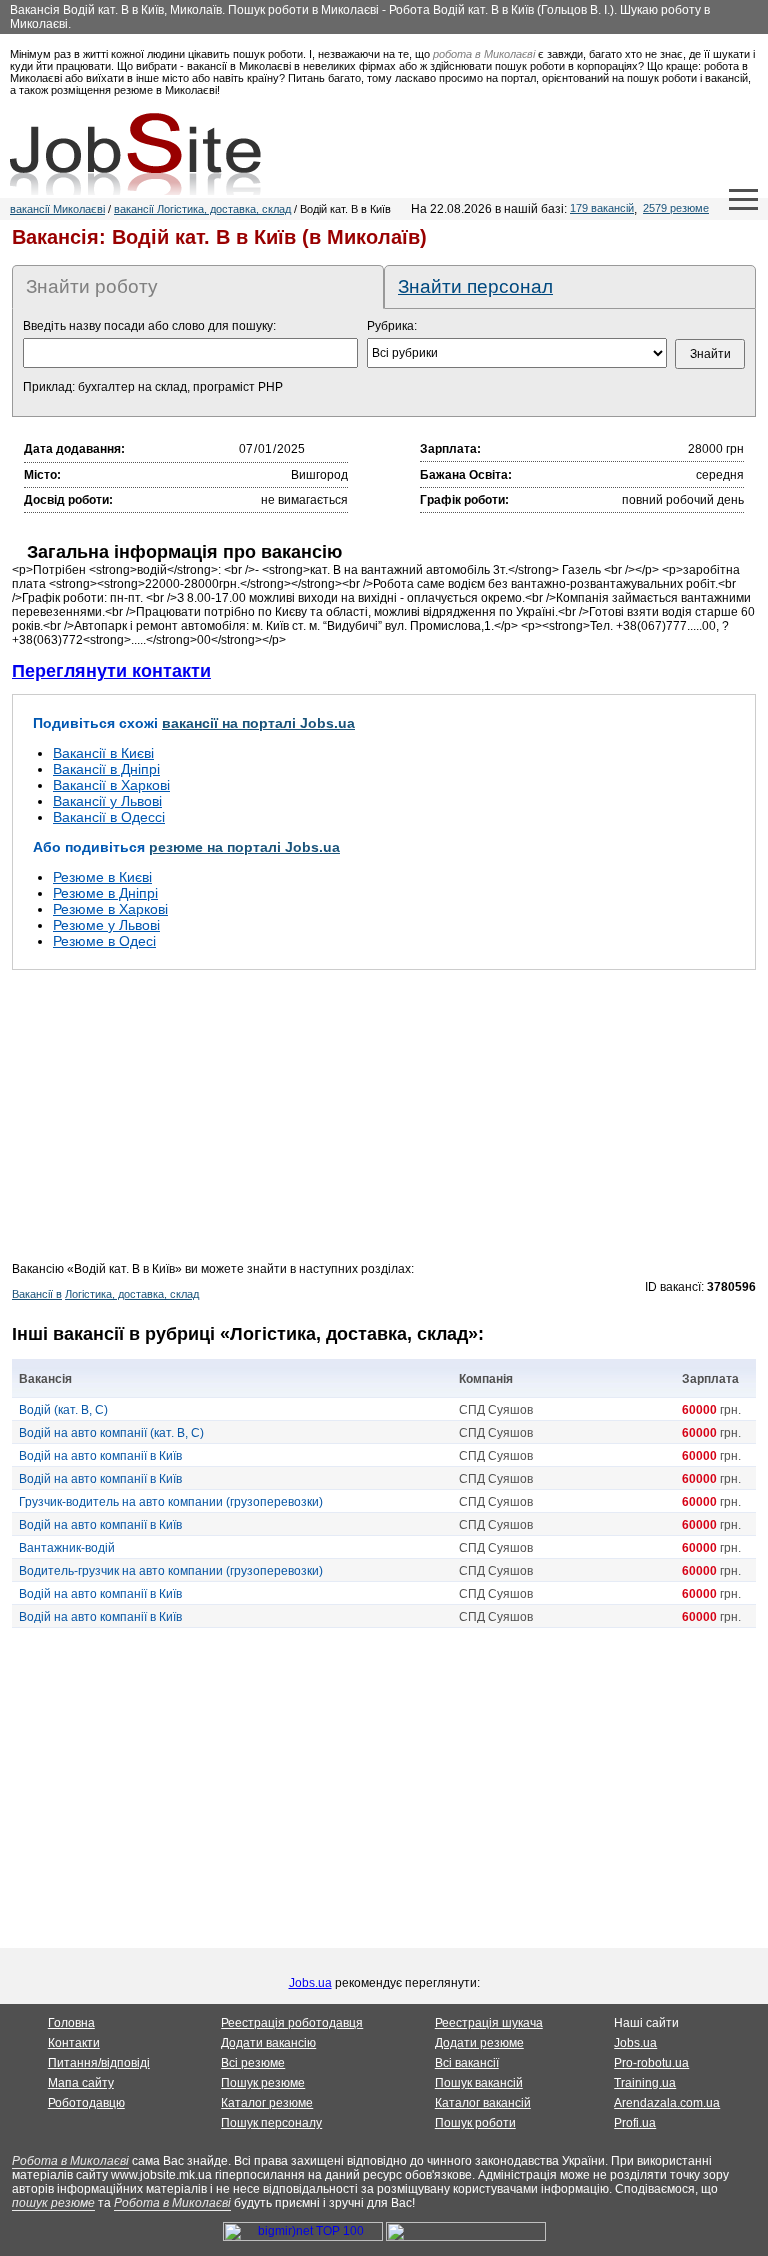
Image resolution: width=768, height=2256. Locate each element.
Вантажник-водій (67, 1548)
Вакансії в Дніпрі (106, 769)
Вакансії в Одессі (109, 817)
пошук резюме (53, 2203)
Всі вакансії (467, 2063)
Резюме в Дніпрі (105, 893)
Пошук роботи (475, 2123)
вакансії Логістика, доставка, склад (202, 209)
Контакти (74, 2043)
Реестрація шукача (489, 2023)
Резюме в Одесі (104, 941)
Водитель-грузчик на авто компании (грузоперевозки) (171, 1571)
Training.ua (645, 2083)
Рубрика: (392, 326)
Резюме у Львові (106, 925)
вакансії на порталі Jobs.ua (258, 723)
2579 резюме (676, 208)
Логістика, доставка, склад (132, 1294)
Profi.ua (635, 2123)
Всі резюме (253, 2063)
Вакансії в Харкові (111, 785)
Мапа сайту (81, 2083)
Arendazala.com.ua (667, 2103)
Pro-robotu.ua (651, 2063)
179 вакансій (602, 208)
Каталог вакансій (483, 2103)
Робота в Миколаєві (70, 2161)
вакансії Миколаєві (57, 209)
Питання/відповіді (99, 2063)
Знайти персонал (475, 286)
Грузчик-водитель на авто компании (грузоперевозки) (171, 1502)
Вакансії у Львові (107, 801)
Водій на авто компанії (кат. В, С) (111, 1433)
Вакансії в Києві (103, 753)
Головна (71, 2023)
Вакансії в (37, 1294)
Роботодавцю (86, 2103)
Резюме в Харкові (110, 909)
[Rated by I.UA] (466, 2237)
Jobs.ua (310, 1983)
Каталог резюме (267, 2103)
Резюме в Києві (102, 877)
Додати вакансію (268, 2043)
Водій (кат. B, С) (63, 1410)
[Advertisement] (384, 1122)
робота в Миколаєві (484, 54)
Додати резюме (479, 2043)
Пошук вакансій (479, 2083)
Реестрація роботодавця (292, 2023)
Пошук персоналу (271, 2123)
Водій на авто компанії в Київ (100, 1456)
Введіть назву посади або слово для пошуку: (149, 326)
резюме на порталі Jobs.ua (244, 847)
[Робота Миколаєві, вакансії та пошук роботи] (135, 154)
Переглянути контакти (111, 671)
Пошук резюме (263, 2083)
